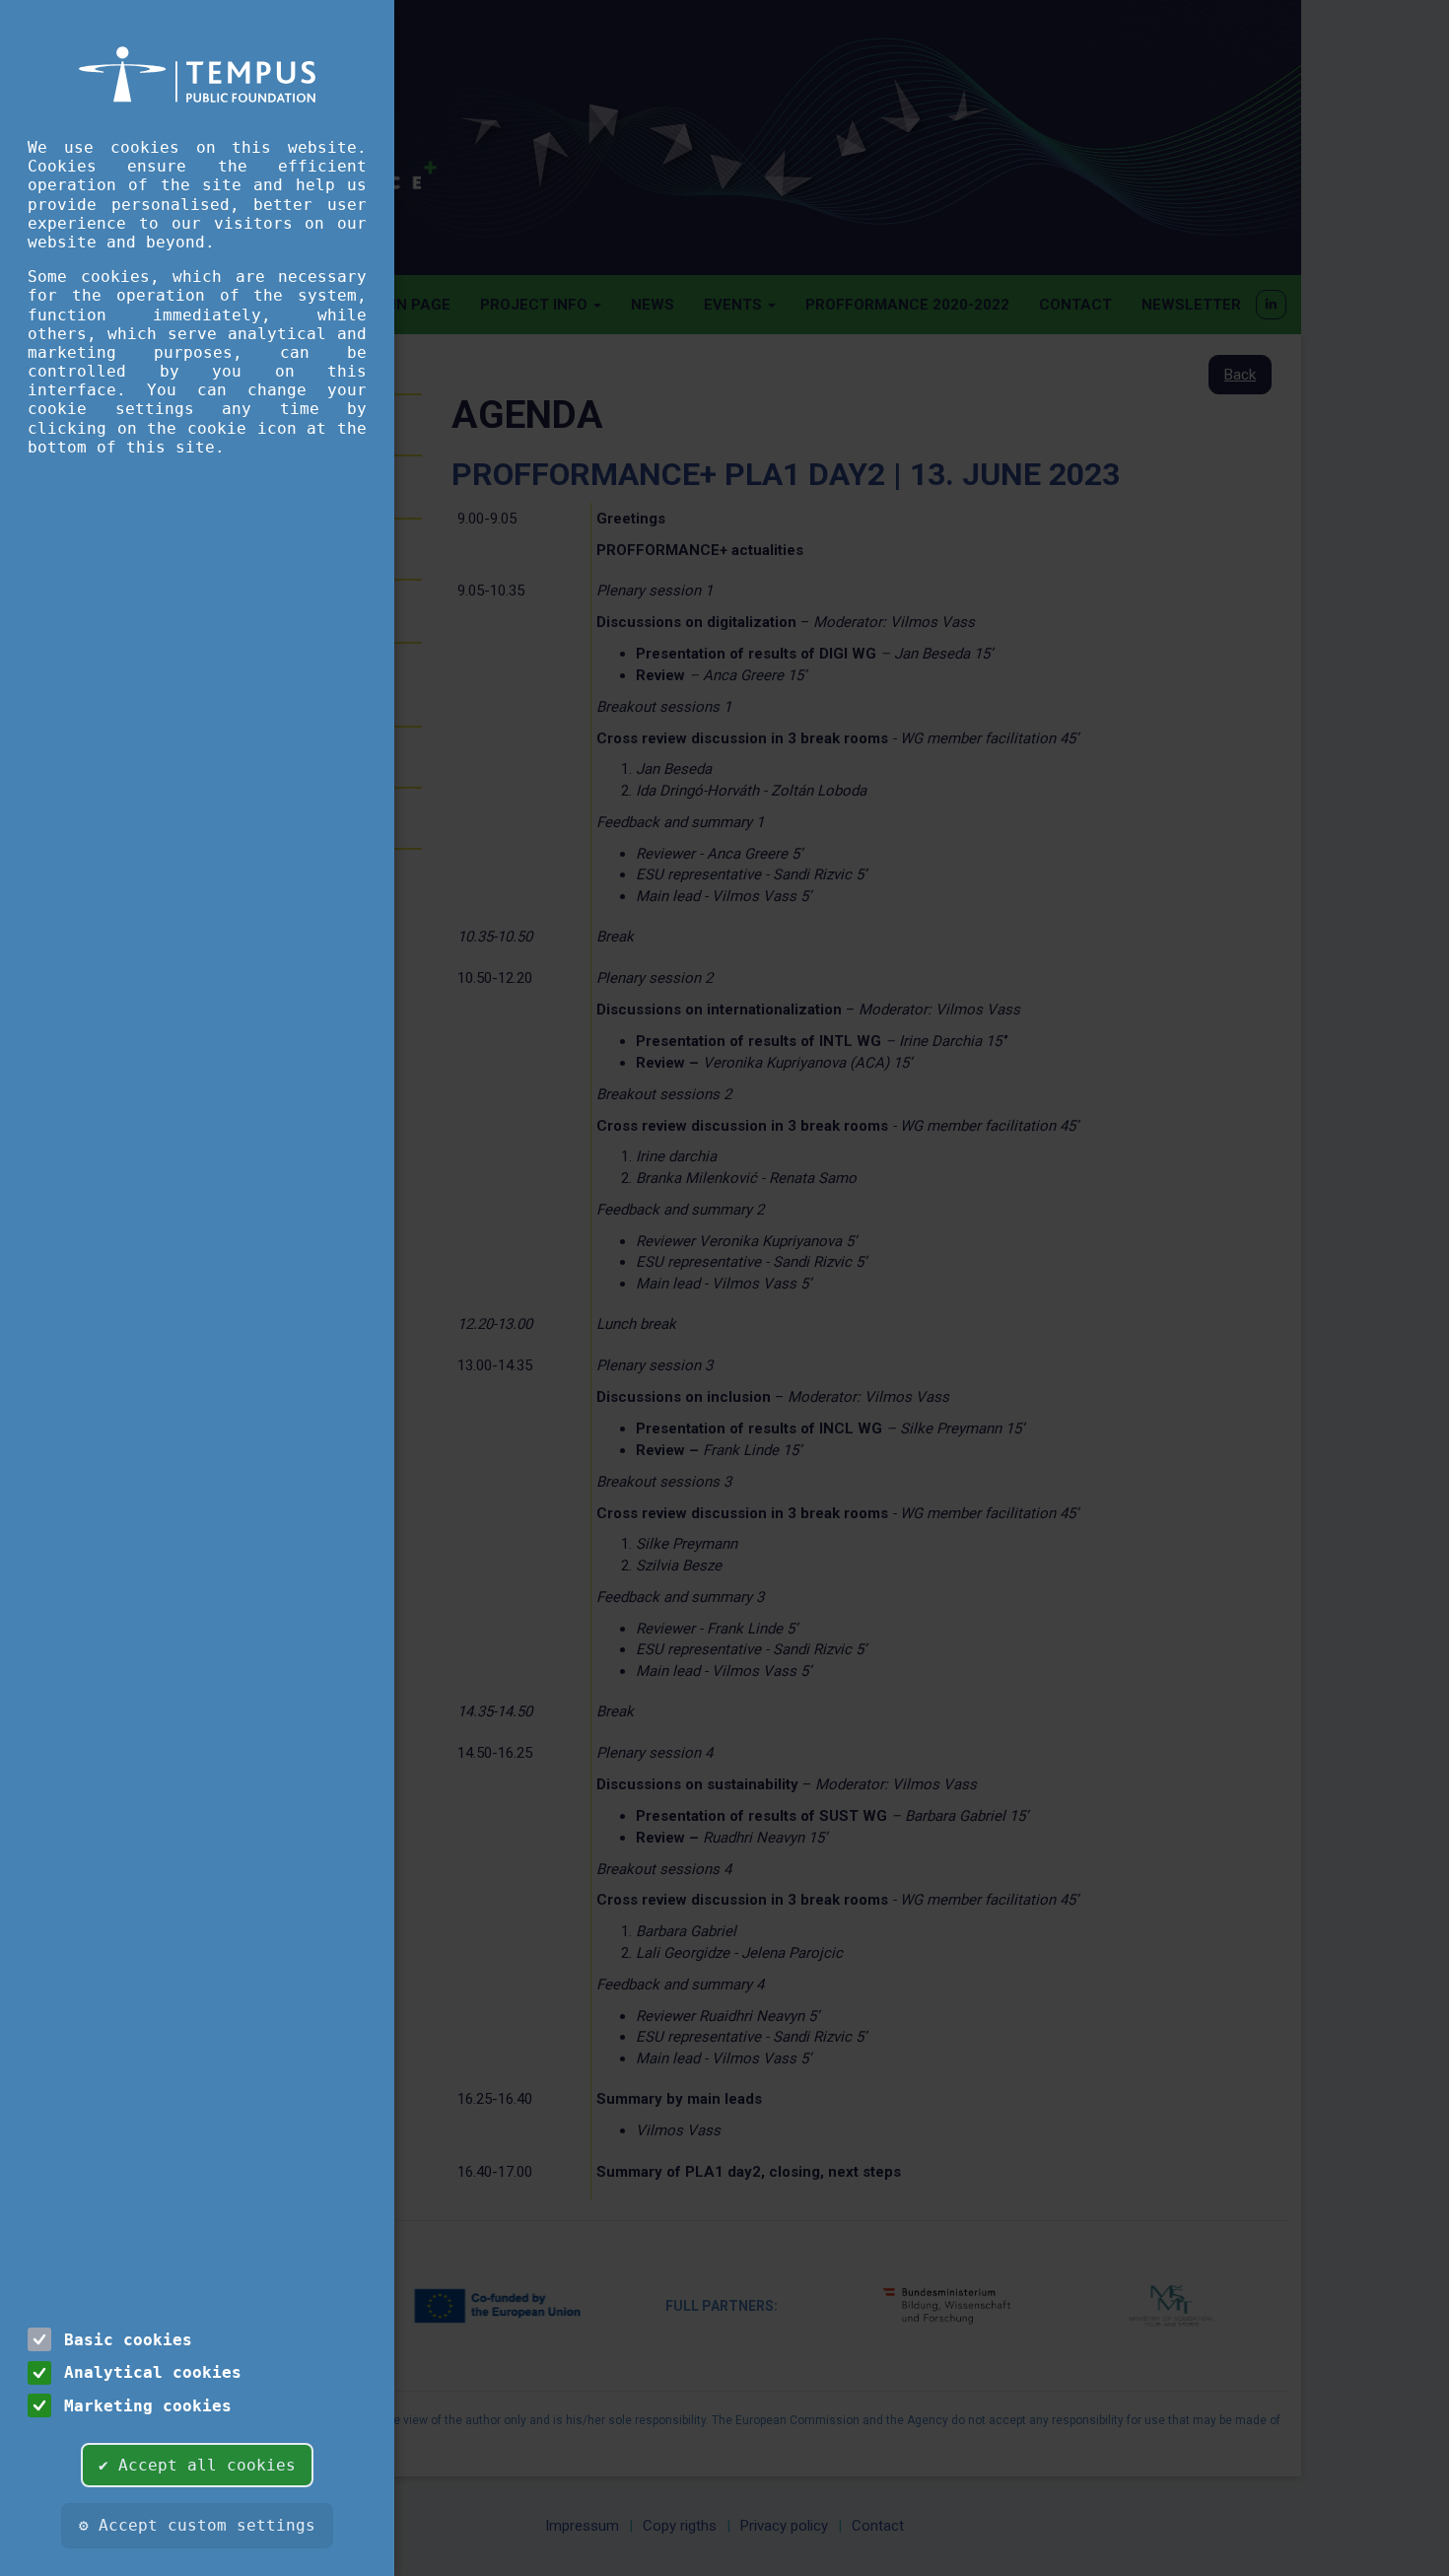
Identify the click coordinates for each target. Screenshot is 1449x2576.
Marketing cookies (148, 2406)
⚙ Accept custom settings (197, 2525)
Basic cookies (128, 2340)
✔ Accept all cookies (197, 2465)
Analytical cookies (153, 2372)
